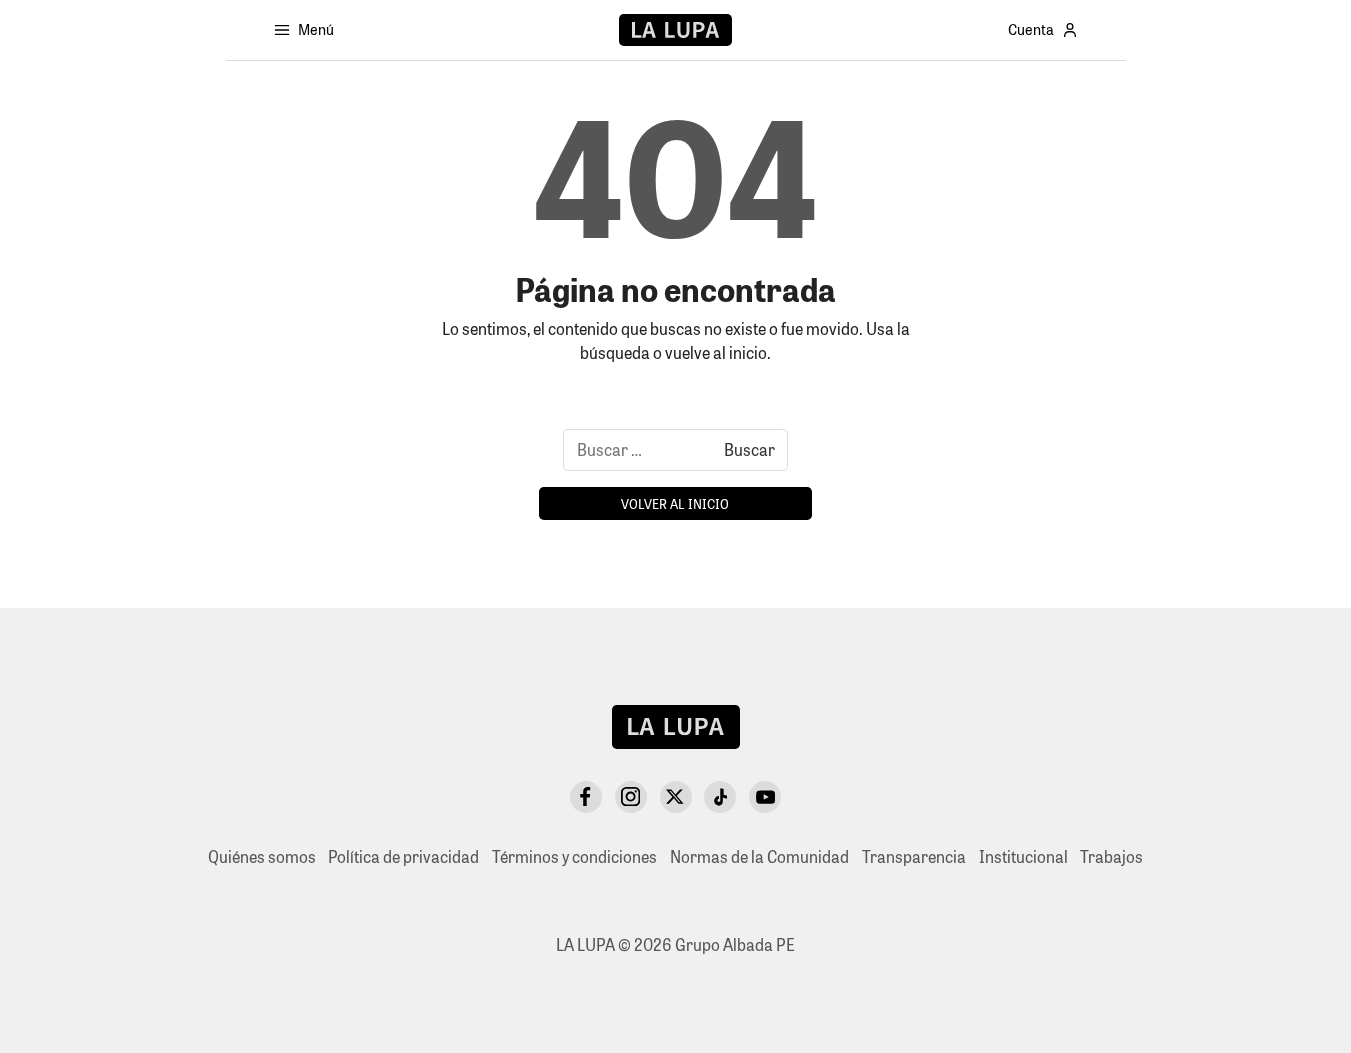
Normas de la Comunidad (759, 856)
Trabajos (1111, 856)
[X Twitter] (676, 797)
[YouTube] (765, 797)
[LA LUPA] (675, 30)
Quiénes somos (262, 856)
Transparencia (914, 856)
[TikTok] (720, 797)
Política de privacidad (403, 856)
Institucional (1023, 856)
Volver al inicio (675, 503)
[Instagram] (631, 797)
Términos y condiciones (574, 856)
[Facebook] (586, 797)
